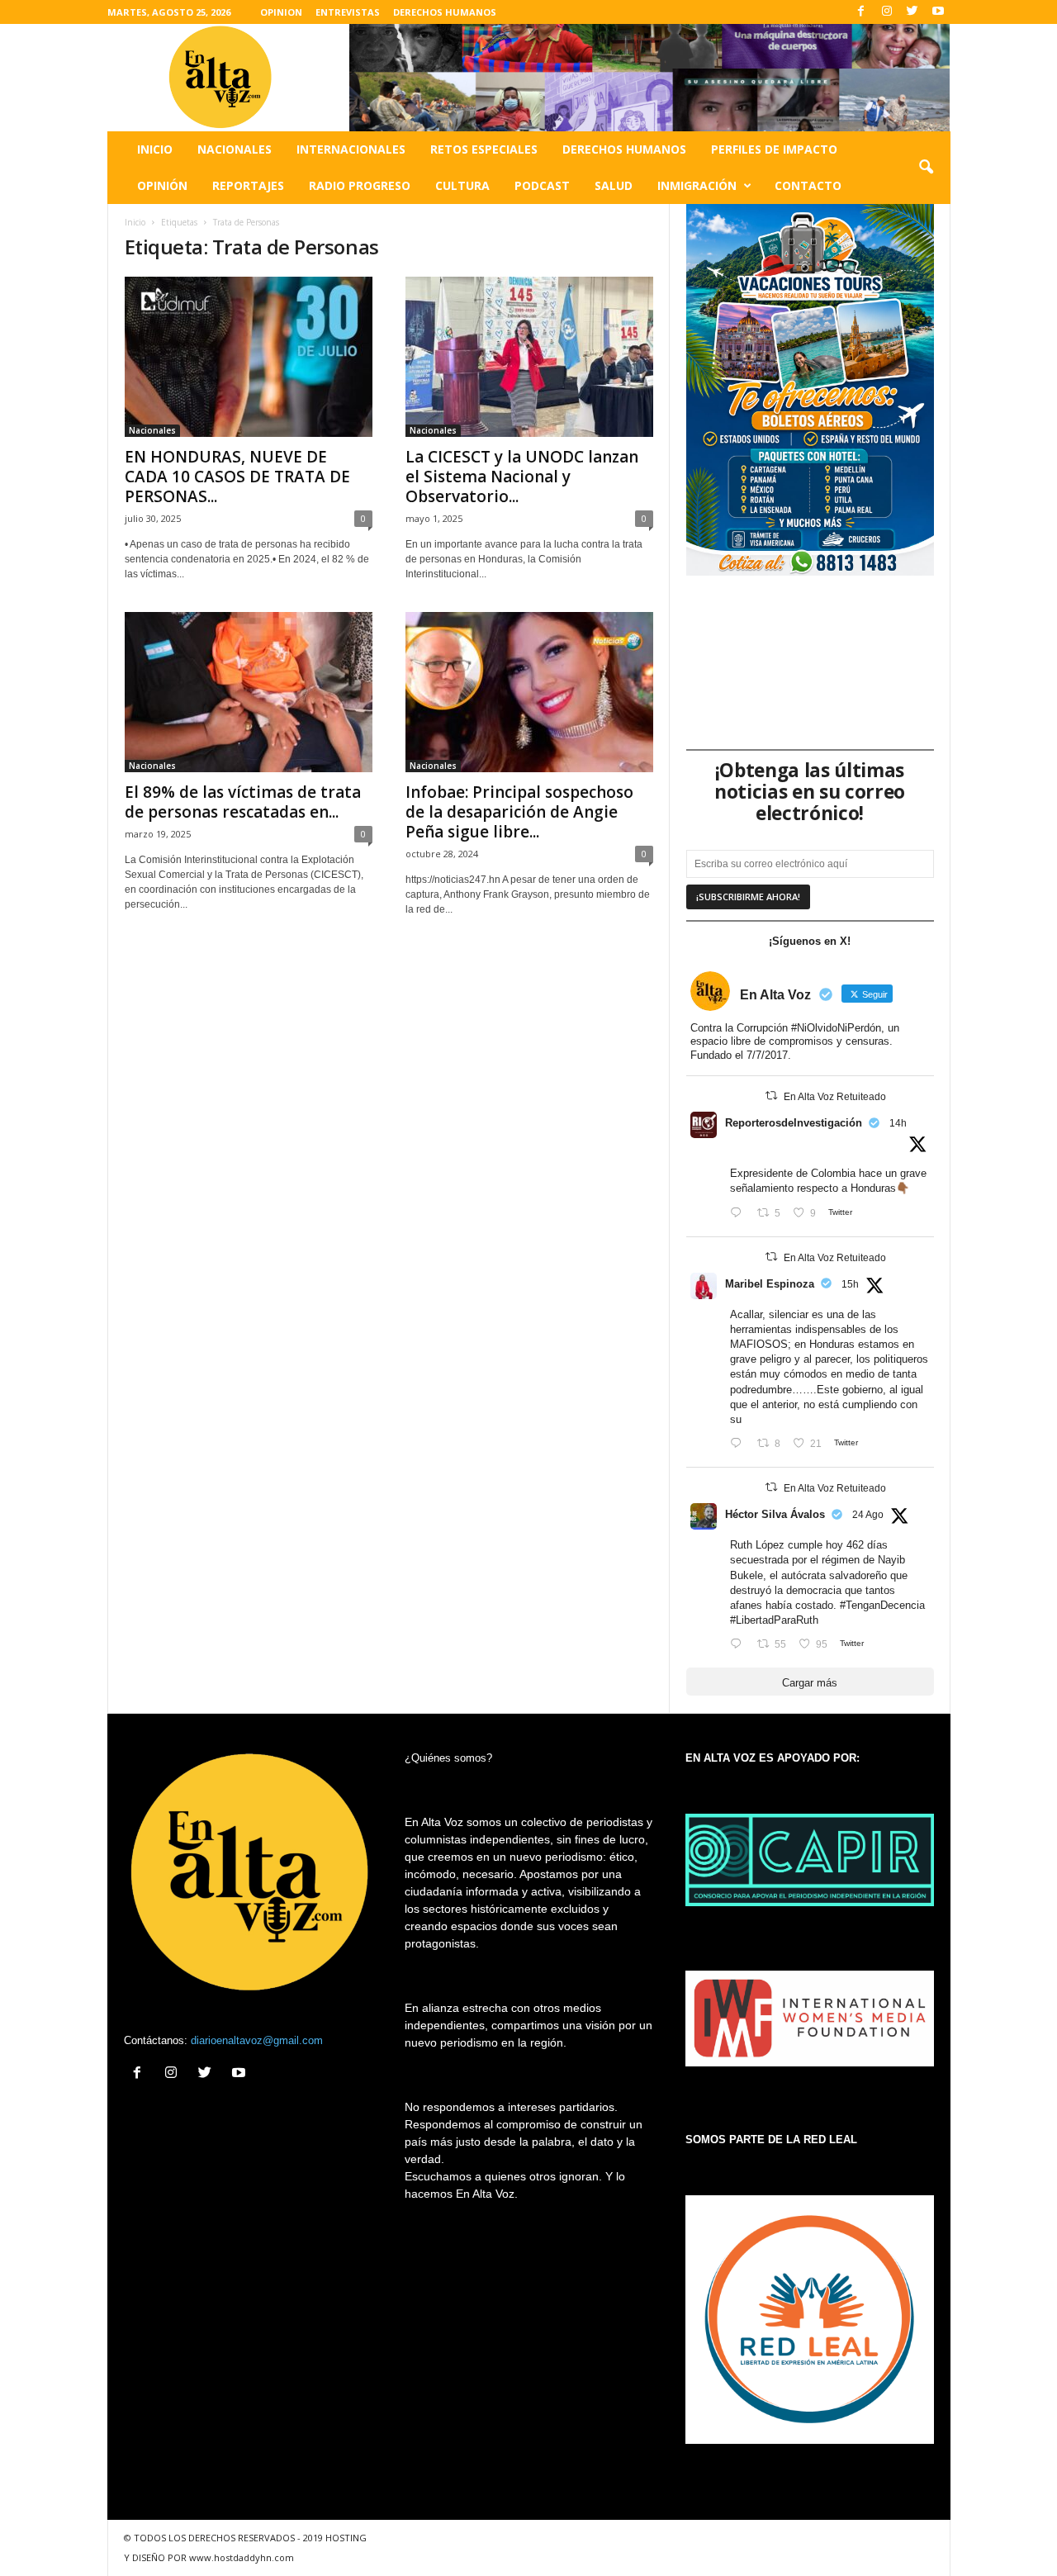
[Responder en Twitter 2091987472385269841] (739, 1444)
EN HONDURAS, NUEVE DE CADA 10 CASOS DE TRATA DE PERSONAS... (237, 477)
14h (898, 1123)
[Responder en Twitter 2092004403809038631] (739, 1214)
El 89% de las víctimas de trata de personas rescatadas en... (243, 802)
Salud (614, 185)
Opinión (162, 185)
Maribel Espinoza (770, 1284)
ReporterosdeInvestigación (794, 1123)
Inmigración (697, 185)
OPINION (281, 12)
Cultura (462, 185)
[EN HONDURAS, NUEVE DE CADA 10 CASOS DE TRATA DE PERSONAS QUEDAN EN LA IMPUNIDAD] (249, 357)
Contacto (808, 185)
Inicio (155, 149)
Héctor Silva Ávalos (775, 1514)
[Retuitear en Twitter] (771, 1096)
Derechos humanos (624, 149)
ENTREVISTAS (348, 12)
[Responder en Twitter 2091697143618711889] (739, 1645)
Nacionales (235, 149)
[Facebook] (861, 12)
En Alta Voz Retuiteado (835, 1097)
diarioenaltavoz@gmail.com (257, 2040)
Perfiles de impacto (774, 149)
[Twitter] (912, 12)
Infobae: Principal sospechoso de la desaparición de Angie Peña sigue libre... (519, 812)
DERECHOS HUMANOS (445, 12)
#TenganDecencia (882, 1605)
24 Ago (868, 1515)
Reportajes (248, 185)
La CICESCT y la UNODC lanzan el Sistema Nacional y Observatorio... (522, 477)
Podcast (542, 185)
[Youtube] (938, 12)
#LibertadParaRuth (774, 1620)
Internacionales (351, 149)
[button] (926, 168)
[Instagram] (887, 12)
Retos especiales (484, 149)
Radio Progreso (360, 185)
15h (850, 1284)
